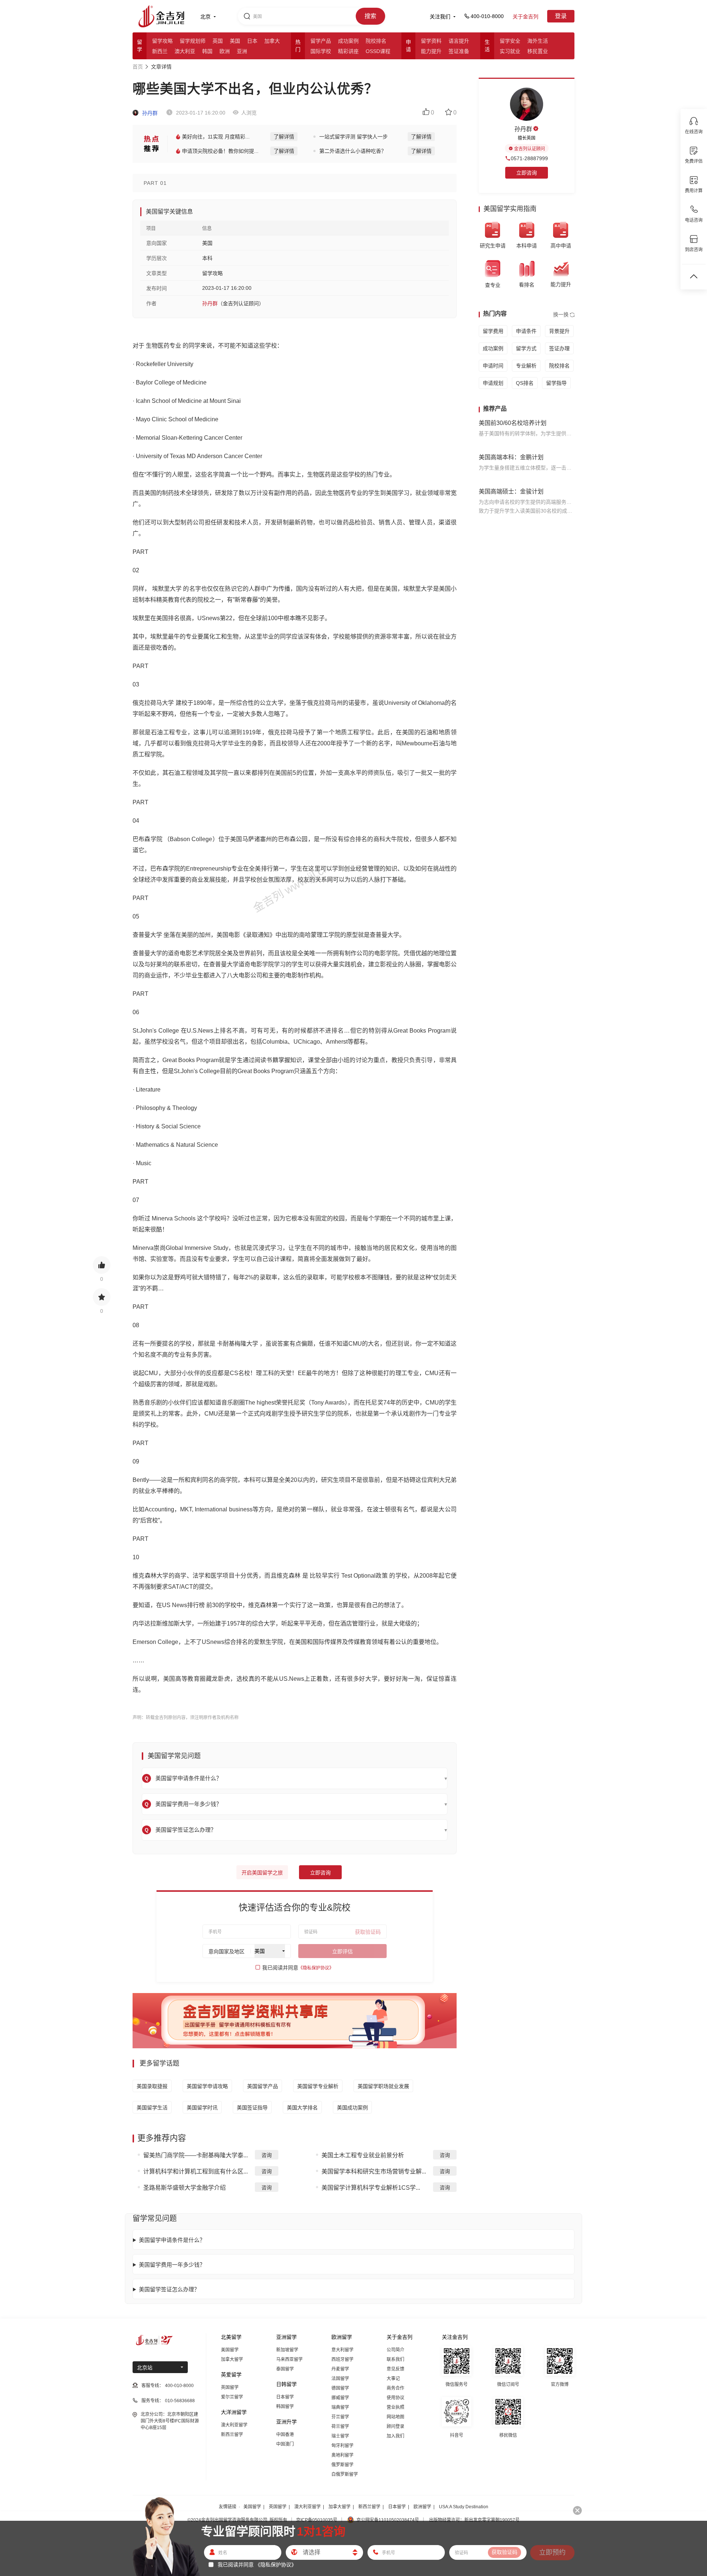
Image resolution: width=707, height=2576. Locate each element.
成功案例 (348, 41)
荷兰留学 (340, 2426)
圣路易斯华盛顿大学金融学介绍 (184, 2188)
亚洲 (242, 51)
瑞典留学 (340, 2407)
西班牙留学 (342, 2359)
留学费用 (493, 331)
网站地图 (395, 2417)
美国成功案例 (352, 2108)
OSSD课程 (378, 51)
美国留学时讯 (202, 2108)
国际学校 (321, 51)
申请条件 (526, 331)
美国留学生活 (152, 2108)
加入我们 (395, 2436)
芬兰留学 (340, 2417)
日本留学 (285, 2397)
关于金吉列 (525, 17)
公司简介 (395, 2350)
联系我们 (395, 2359)
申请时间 (493, 366)
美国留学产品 (263, 2086)
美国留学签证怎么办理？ (169, 2289)
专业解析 (526, 366)
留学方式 (526, 348)
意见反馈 (395, 2369)
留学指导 (556, 383)
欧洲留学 (422, 2507)
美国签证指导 (252, 2108)
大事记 (393, 2379)
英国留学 (230, 2387)
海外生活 (538, 41)
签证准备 (459, 51)
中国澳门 (285, 2444)
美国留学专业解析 (318, 2086)
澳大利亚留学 (234, 2425)
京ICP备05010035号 (317, 2520)
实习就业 (510, 51)
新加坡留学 (287, 2350)
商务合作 (395, 2388)
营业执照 (395, 2407)
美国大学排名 (302, 2108)
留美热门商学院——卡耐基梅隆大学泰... (196, 2155)
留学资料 (431, 41)
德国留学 (340, 2388)
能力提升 (431, 51)
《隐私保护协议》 (316, 1968)
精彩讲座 (348, 51)
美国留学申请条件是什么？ (172, 2240)
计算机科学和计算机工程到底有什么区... (196, 2171)
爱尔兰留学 (232, 2397)
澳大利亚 (185, 51)
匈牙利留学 (342, 2446)
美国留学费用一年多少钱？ (172, 2265)
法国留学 (340, 2379)
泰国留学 (285, 2369)
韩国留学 (285, 2407)
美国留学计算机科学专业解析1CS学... (371, 2188)
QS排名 (525, 383)
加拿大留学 (232, 2359)
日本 (252, 41)
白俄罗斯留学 (345, 2474)
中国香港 (285, 2435)
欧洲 (225, 51)
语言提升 (459, 41)
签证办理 (559, 348)
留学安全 (510, 41)
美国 (235, 41)
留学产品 (321, 41)
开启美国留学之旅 (262, 1873)
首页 (138, 67)
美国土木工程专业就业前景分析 (363, 2155)
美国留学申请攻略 (207, 2086)
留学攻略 (162, 41)
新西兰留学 (232, 2435)
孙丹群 (149, 113)
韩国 (207, 51)
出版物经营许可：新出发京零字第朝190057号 (474, 2520)
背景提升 (559, 331)
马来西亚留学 (289, 2359)
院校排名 (376, 41)
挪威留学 (340, 2398)
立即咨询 (320, 1873)
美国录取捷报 (152, 2086)
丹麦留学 (340, 2369)
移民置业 (538, 51)
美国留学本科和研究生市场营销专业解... (374, 2171)
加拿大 (272, 41)
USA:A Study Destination (464, 2507)
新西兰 (160, 51)
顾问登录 (395, 2426)
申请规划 (493, 383)
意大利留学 (342, 2350)
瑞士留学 (340, 2436)
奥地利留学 (342, 2455)
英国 (218, 41)
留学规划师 (193, 41)
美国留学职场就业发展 (383, 2086)
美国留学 (230, 2350)
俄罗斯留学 (342, 2465)
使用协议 (395, 2398)
